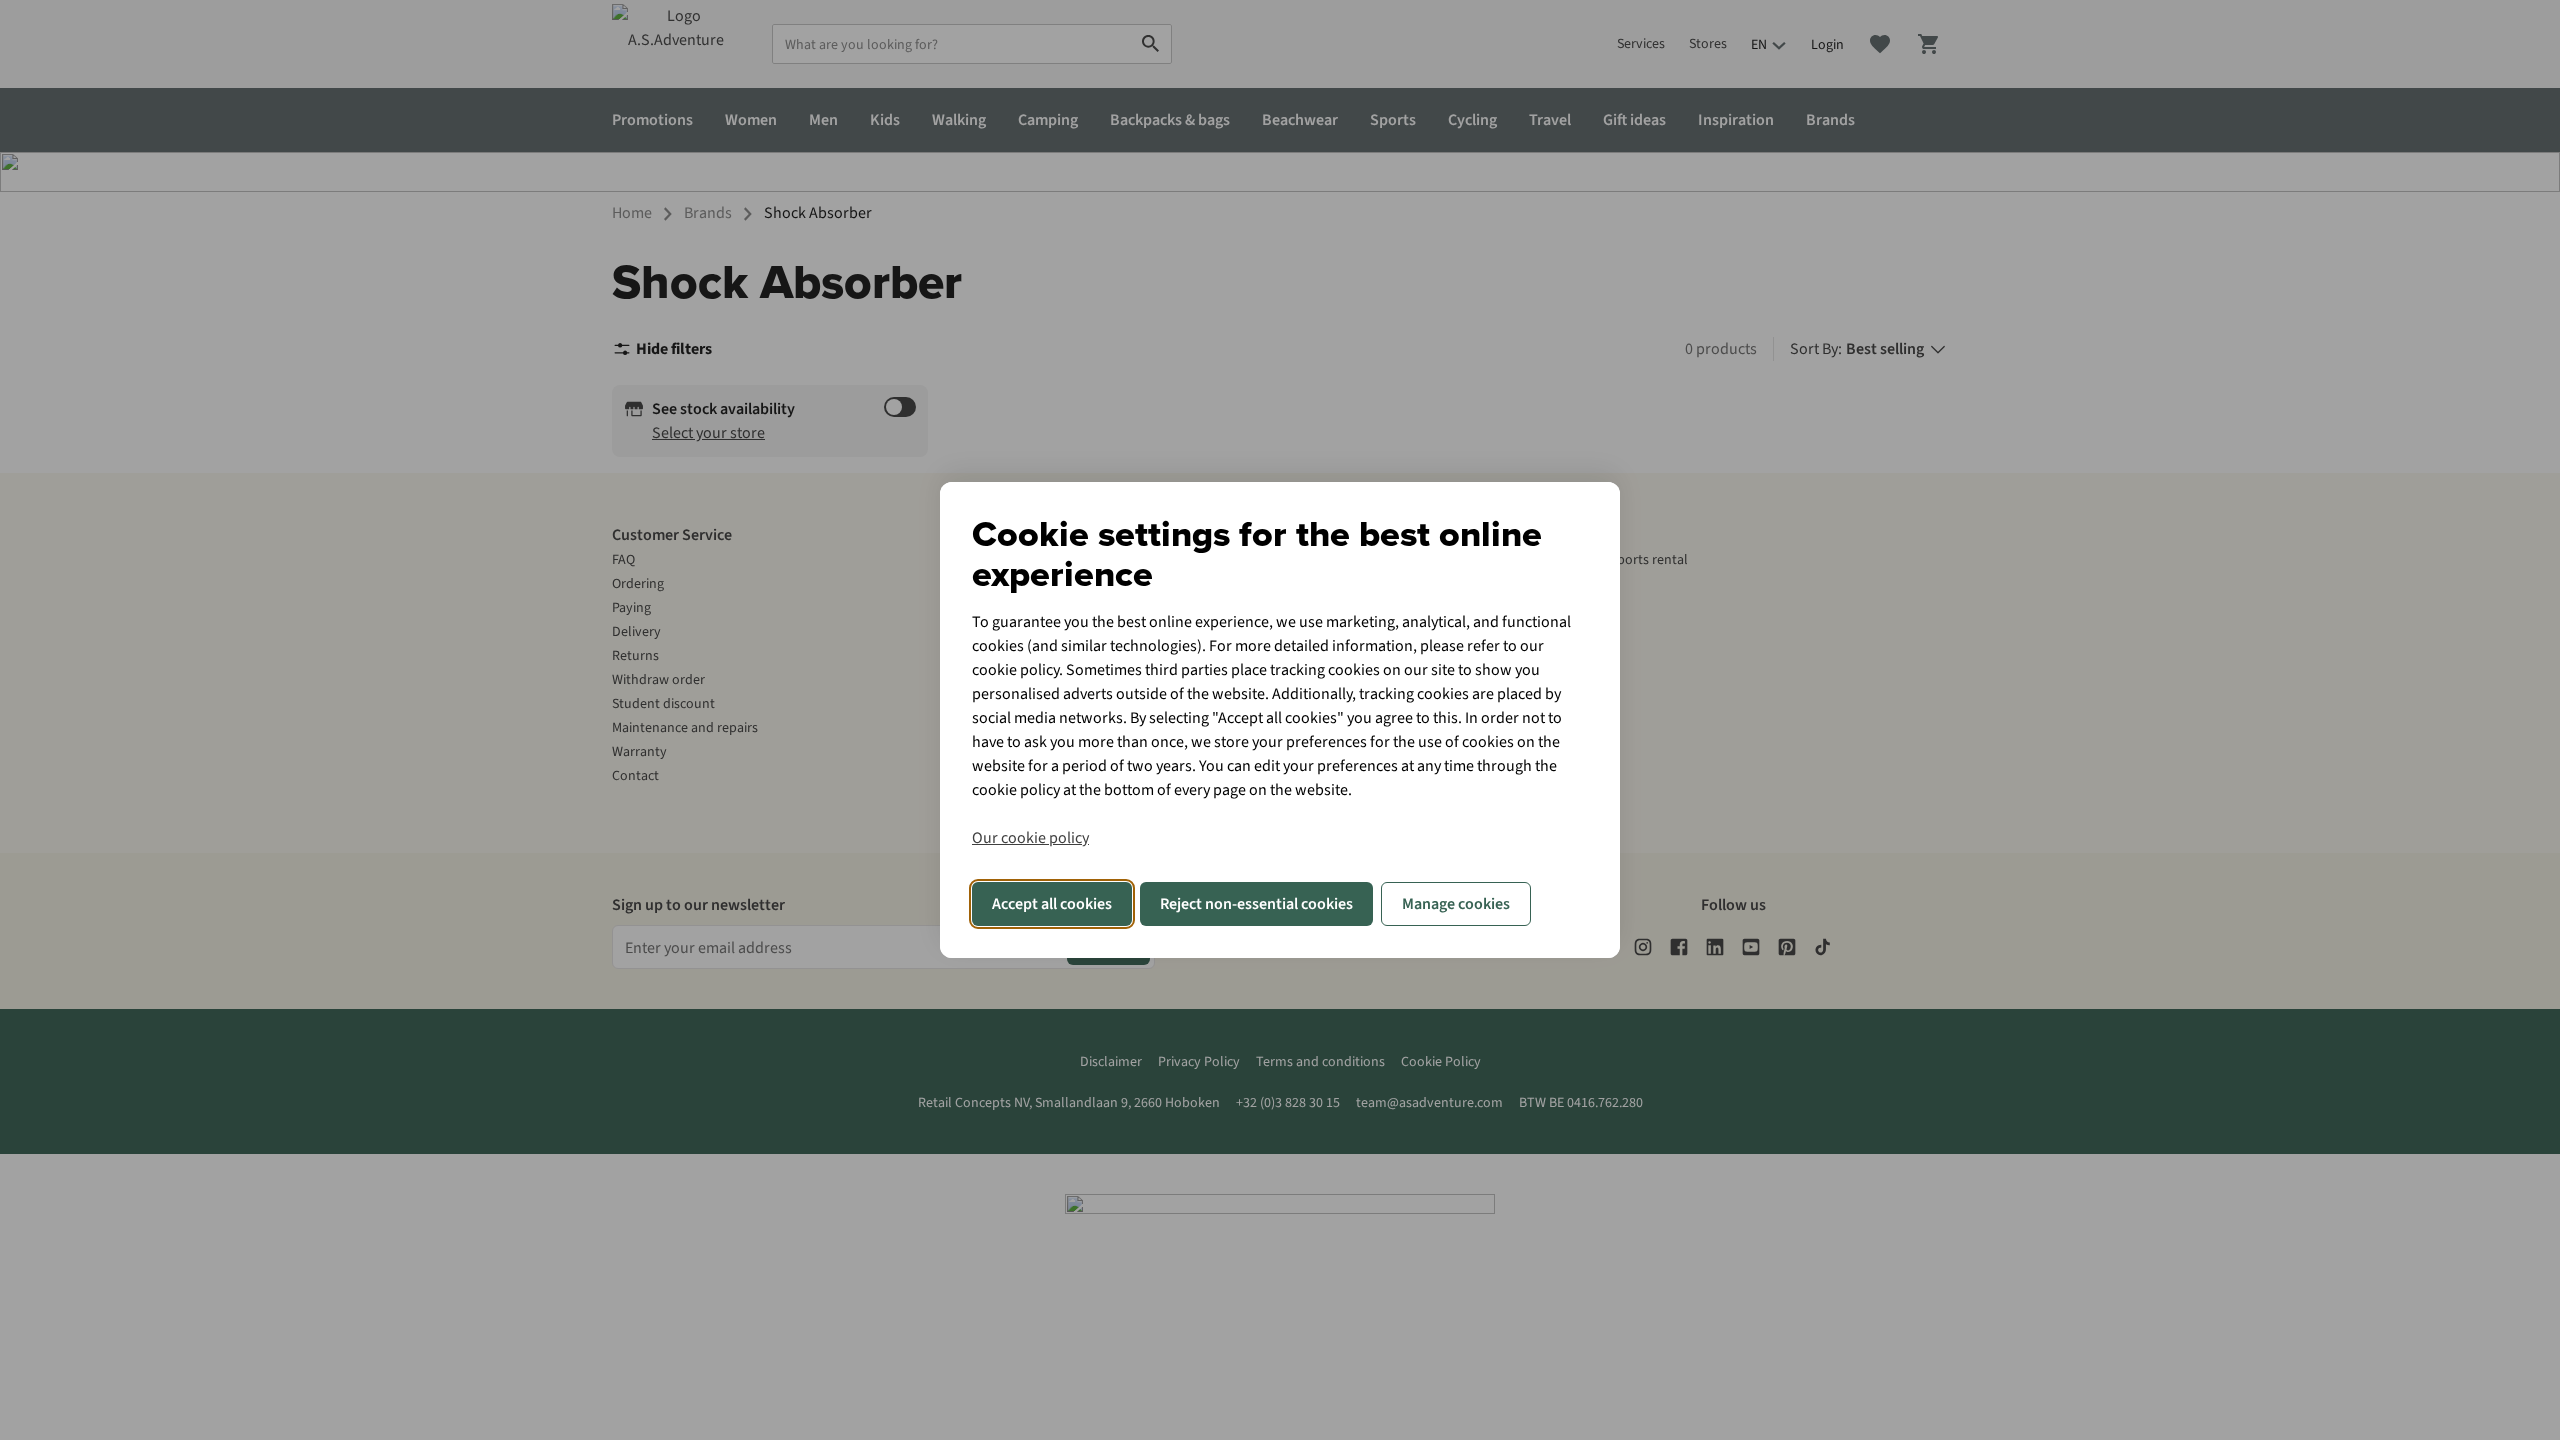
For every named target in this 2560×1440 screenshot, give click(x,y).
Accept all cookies (1052, 904)
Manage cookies (1456, 904)
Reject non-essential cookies (1256, 904)
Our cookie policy (1030, 838)
